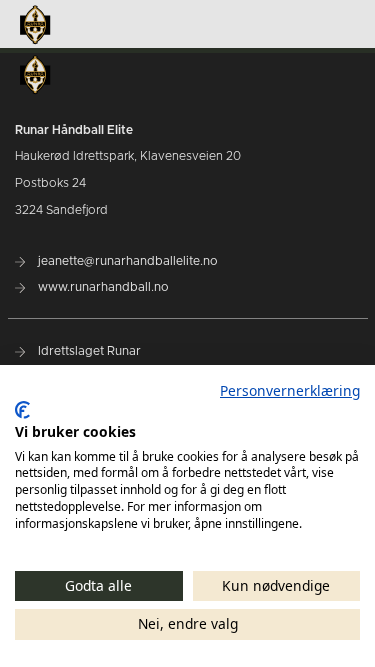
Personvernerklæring (290, 390)
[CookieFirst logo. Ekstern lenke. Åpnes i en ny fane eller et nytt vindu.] (22, 410)
